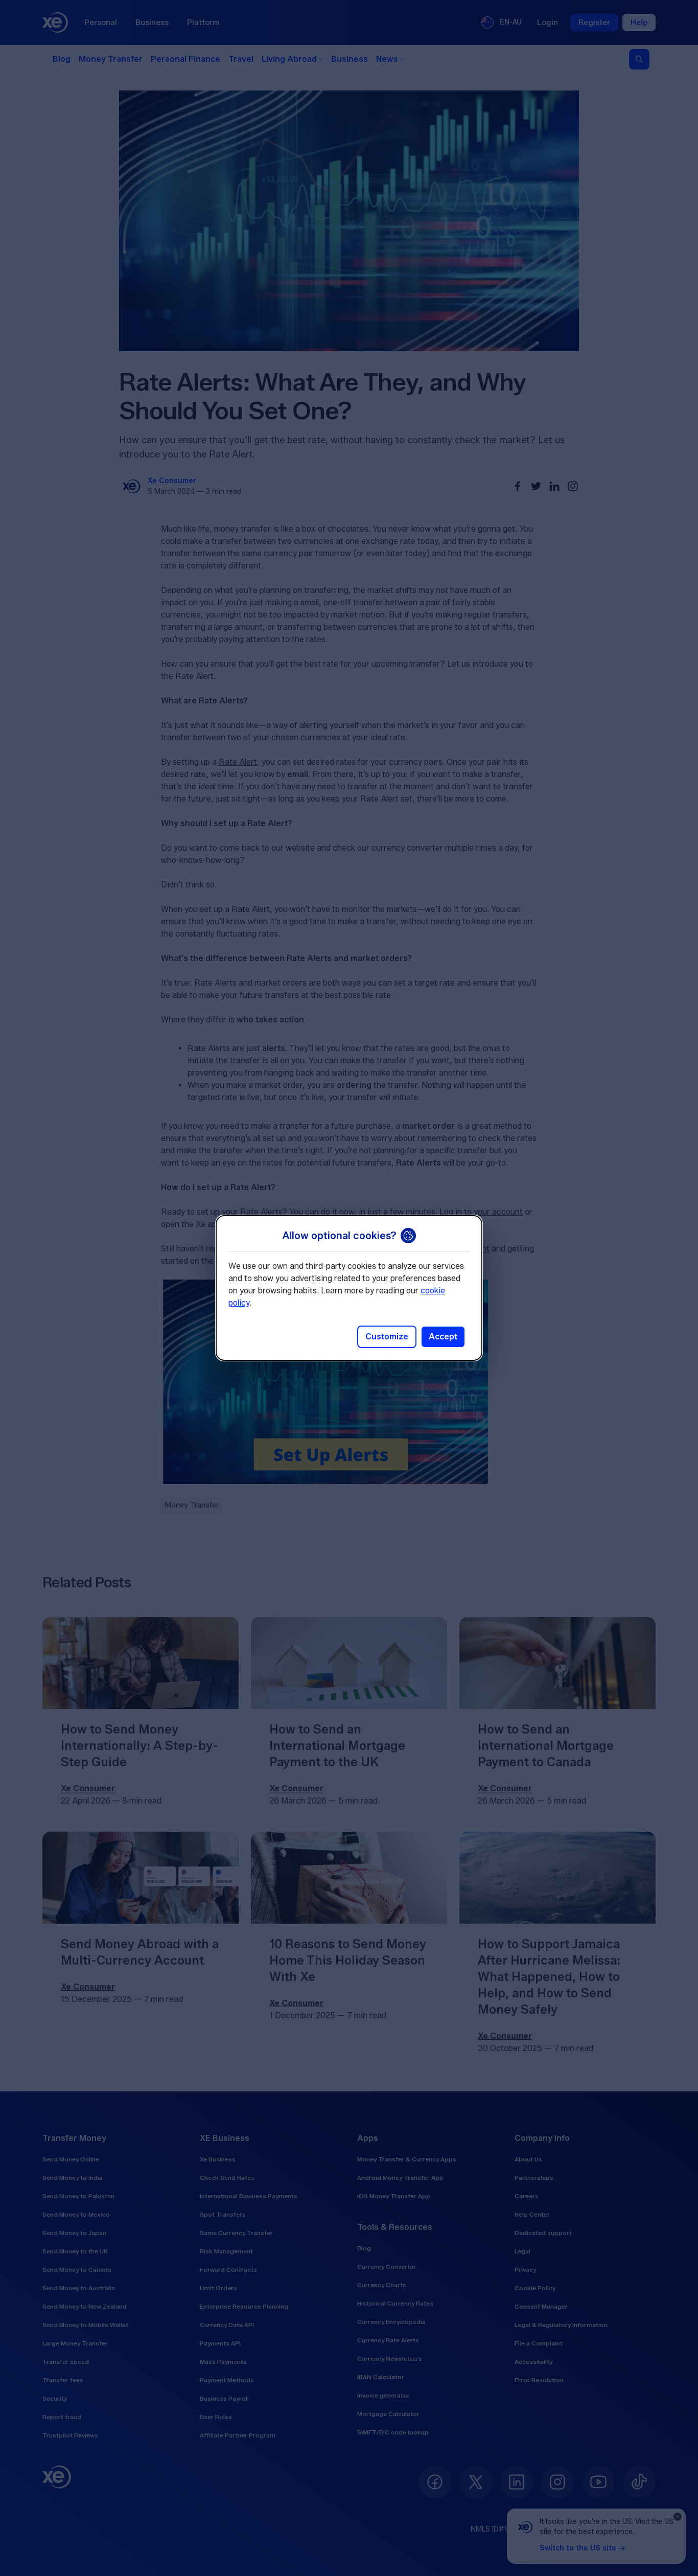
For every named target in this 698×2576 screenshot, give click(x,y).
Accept (443, 1337)
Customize (387, 1337)
